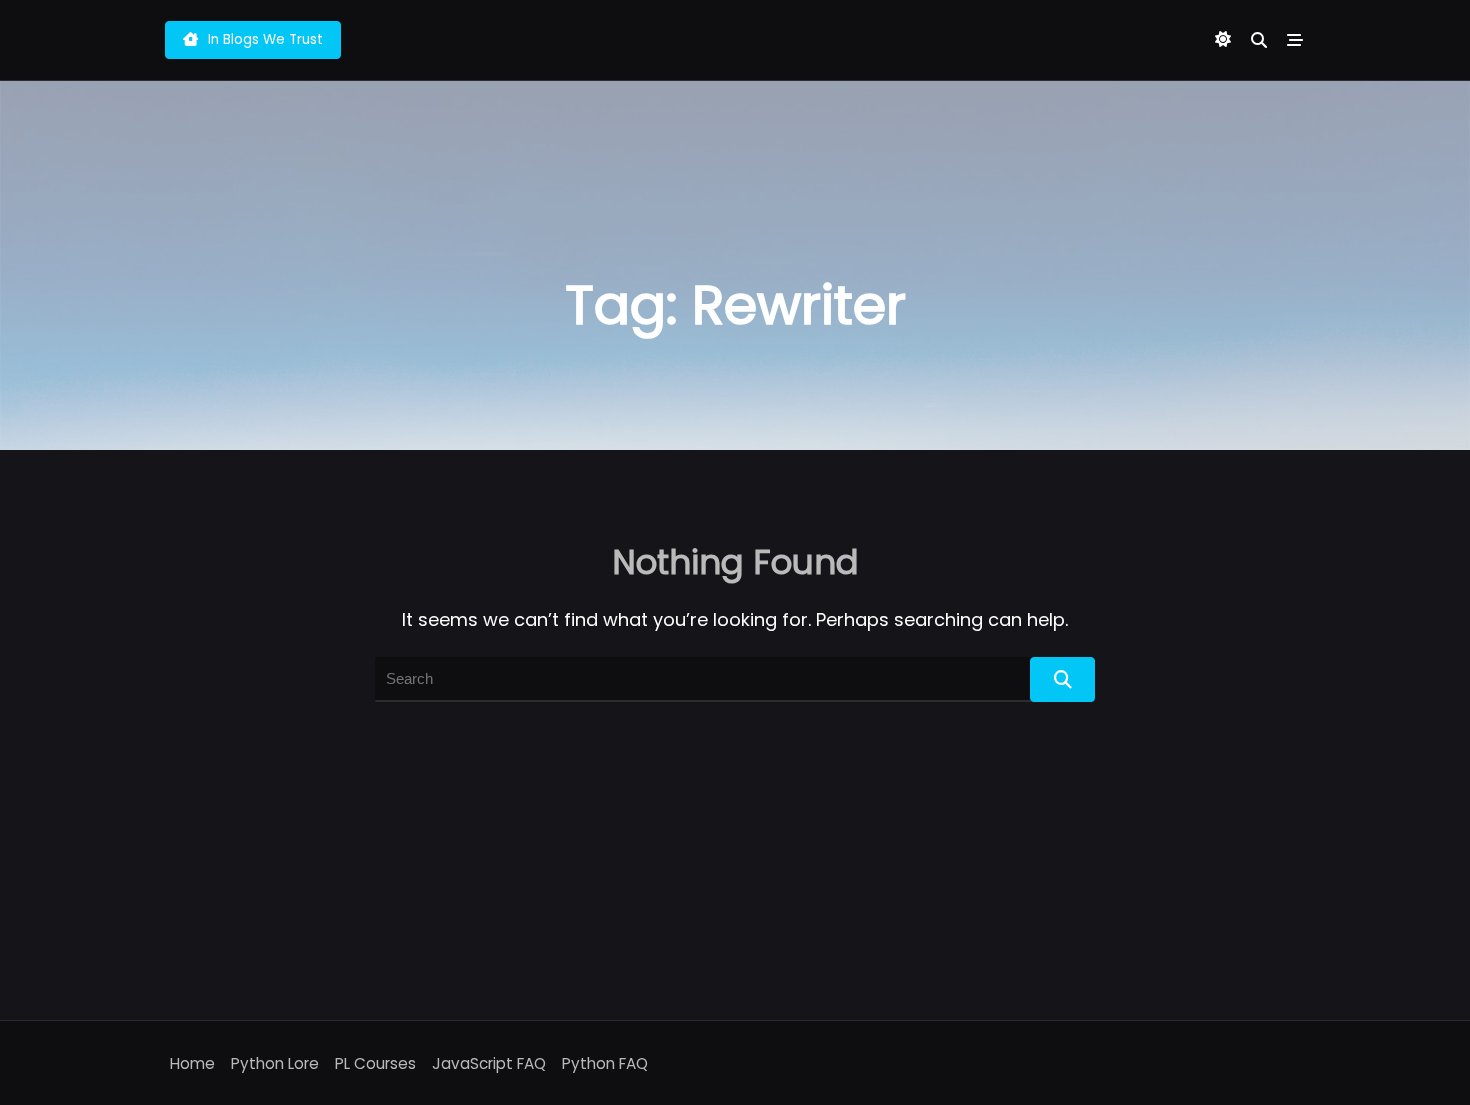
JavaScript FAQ (489, 1063)
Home (192, 1063)
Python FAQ (605, 1063)
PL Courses (375, 1063)
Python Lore (275, 1063)
